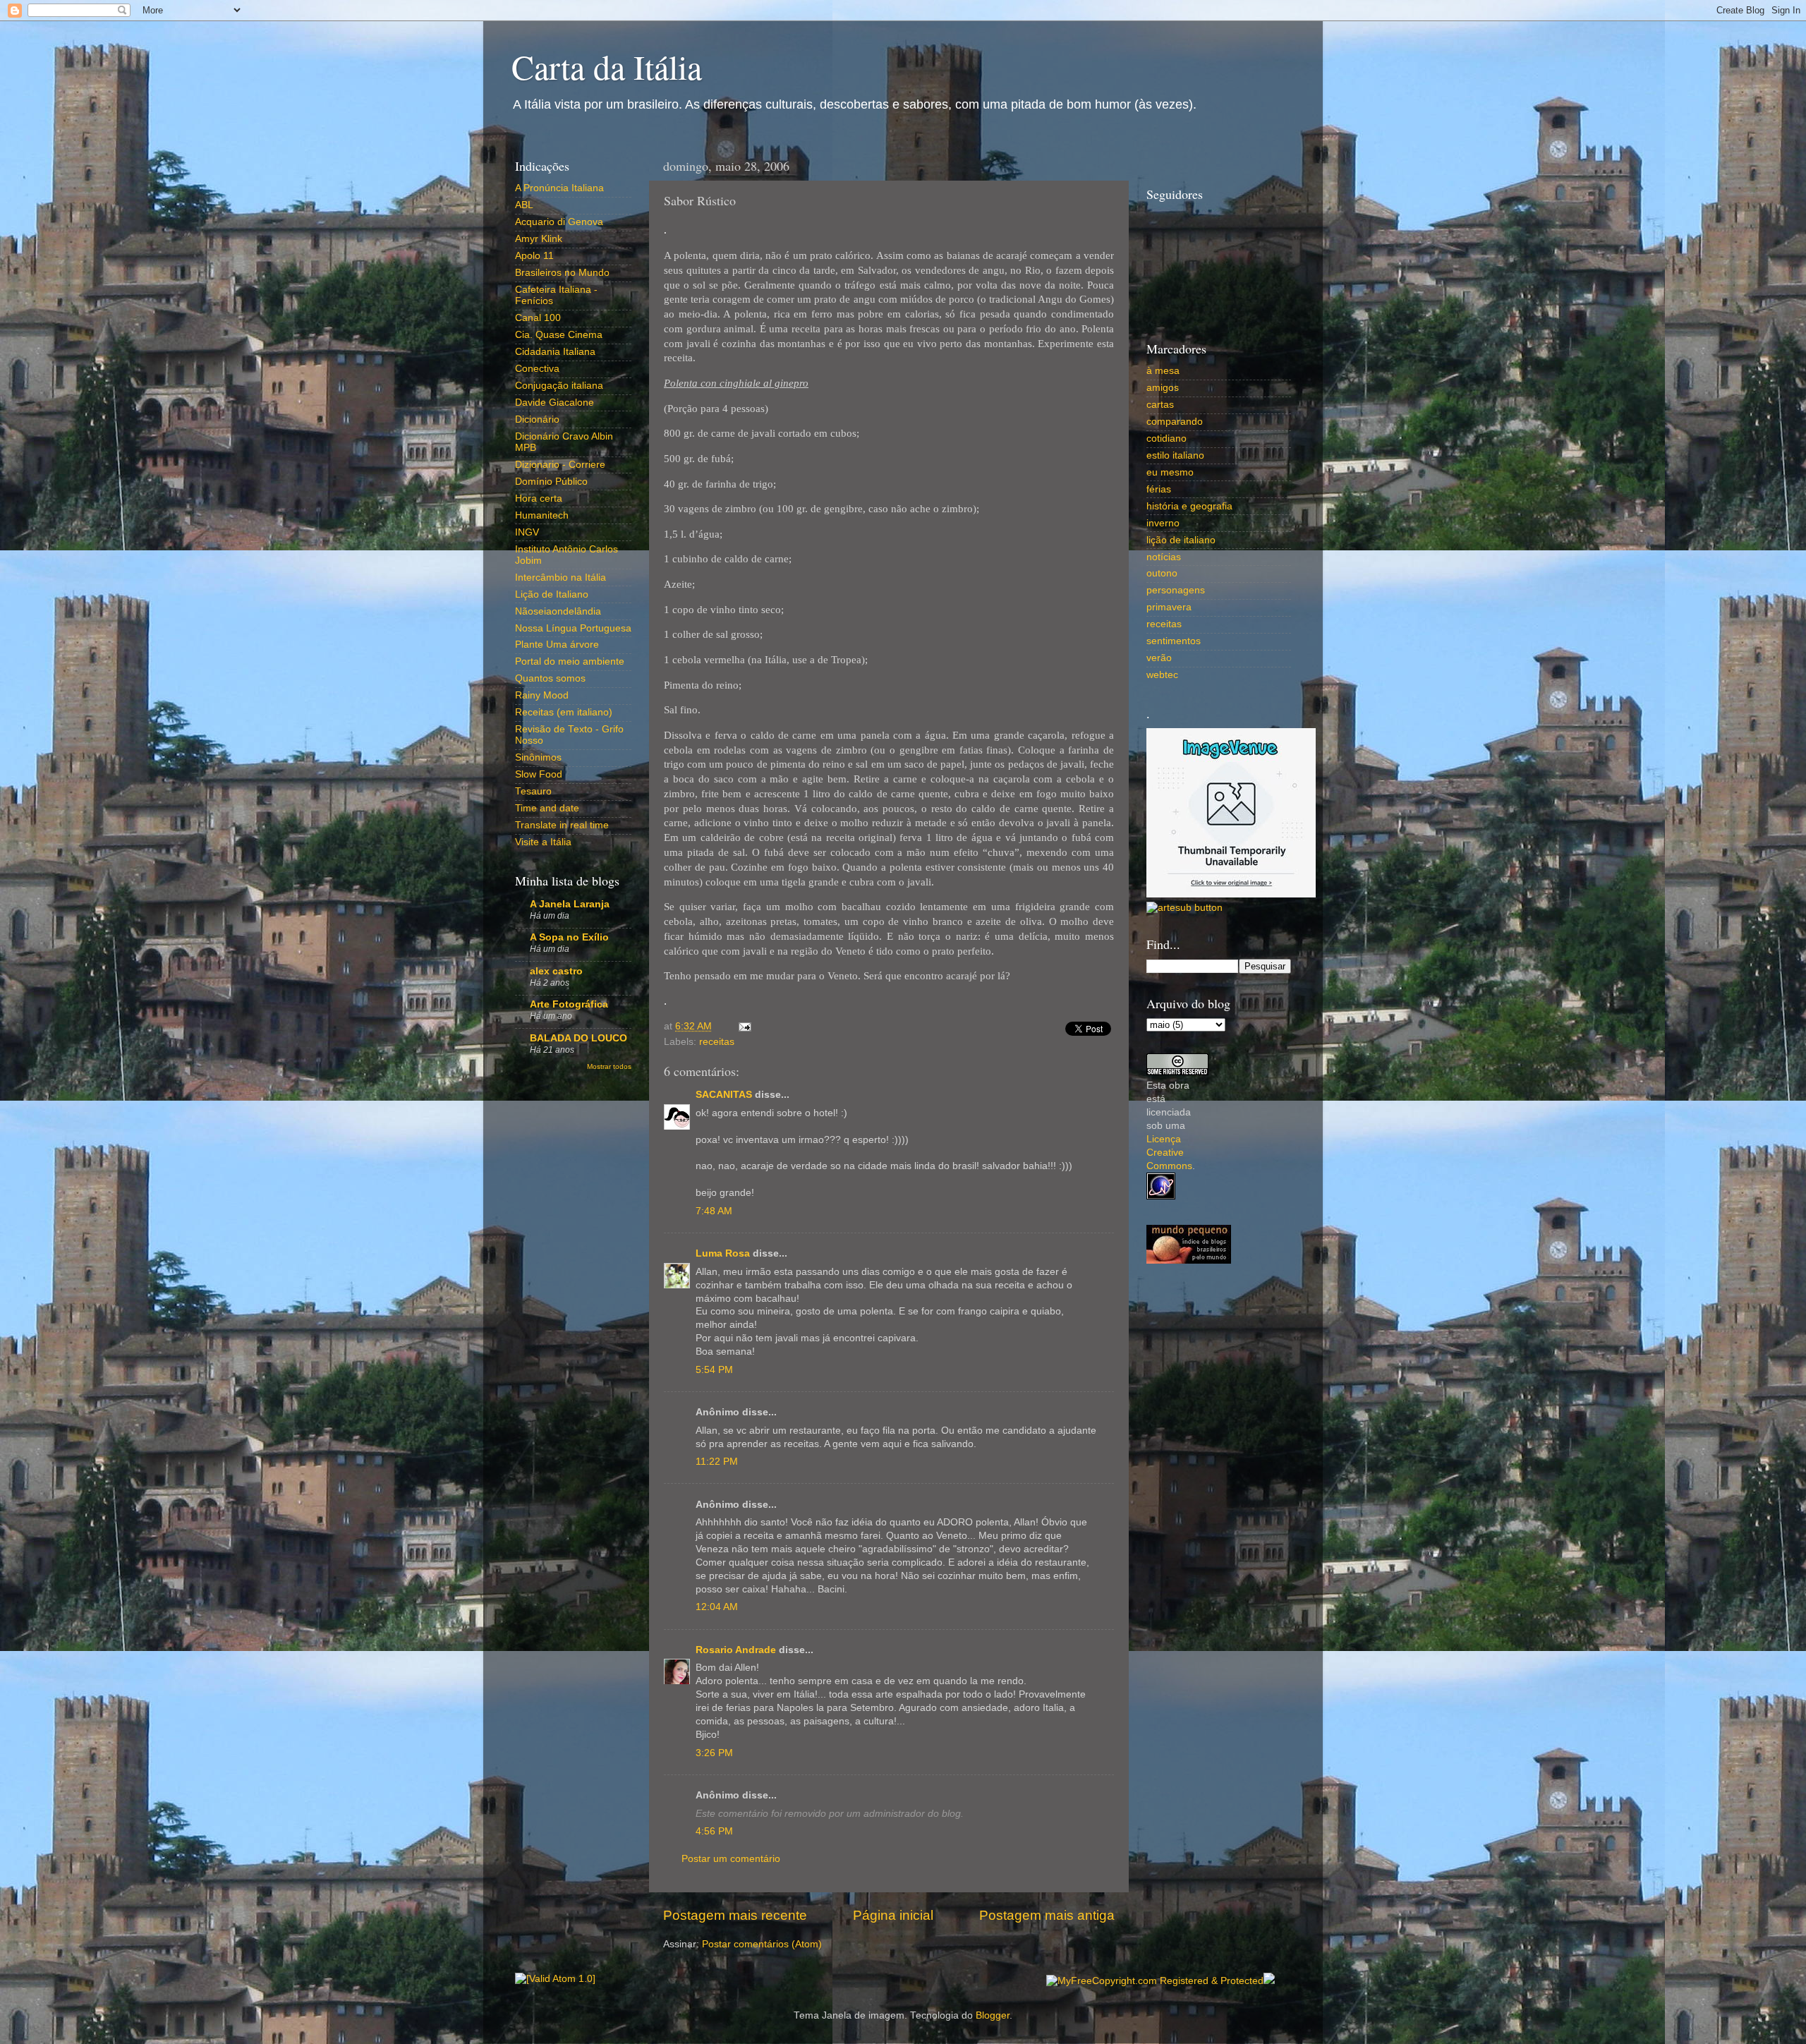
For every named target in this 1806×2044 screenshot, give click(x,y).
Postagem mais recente (735, 1915)
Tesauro (533, 791)
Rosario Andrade (736, 1650)
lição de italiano (1181, 540)
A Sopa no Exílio (569, 937)
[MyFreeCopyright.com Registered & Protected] (1155, 1981)
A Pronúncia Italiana (559, 188)
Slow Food (539, 774)
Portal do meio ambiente (570, 661)
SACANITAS (724, 1095)
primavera (1169, 607)
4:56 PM (714, 1831)
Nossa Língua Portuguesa (573, 628)
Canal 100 (538, 318)
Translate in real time (562, 825)
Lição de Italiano (552, 594)
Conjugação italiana (559, 386)
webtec (1162, 675)
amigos (1163, 388)
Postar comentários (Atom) (762, 1944)
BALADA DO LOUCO (578, 1038)
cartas (1160, 405)
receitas (717, 1042)
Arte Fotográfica (569, 1004)
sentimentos (1174, 641)
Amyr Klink (539, 239)
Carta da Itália (607, 66)
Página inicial (893, 1915)
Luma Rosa (723, 1253)
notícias (1164, 557)
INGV (527, 532)
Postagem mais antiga (1047, 1915)
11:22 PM (717, 1462)
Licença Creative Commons (1169, 1153)
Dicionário (537, 419)
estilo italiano (1175, 455)
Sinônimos (538, 757)
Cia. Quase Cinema (559, 335)
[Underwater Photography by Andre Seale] (1184, 908)
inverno (1163, 523)
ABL (524, 205)
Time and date (547, 808)
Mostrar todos (609, 1066)
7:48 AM (714, 1211)
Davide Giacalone (554, 403)
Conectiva (537, 369)
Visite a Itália (543, 842)
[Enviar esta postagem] (743, 1026)
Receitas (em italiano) (564, 712)
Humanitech (542, 515)
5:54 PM (714, 1370)
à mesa (1163, 371)
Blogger (993, 2015)
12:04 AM (717, 1607)
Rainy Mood (542, 695)
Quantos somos (550, 678)
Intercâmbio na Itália (560, 577)
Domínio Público (551, 482)
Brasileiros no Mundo (562, 273)
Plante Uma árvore (557, 645)
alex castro (556, 971)
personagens (1176, 590)
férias (1159, 489)
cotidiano (1166, 439)
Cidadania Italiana (555, 352)
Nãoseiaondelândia (558, 611)
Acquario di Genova (559, 222)
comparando (1175, 422)
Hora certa (539, 498)
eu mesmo (1170, 472)
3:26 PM (714, 1753)
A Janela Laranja (570, 904)
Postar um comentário (731, 1859)
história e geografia (1189, 506)
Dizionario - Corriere (560, 465)
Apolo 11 (534, 256)
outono (1162, 573)
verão (1159, 658)
